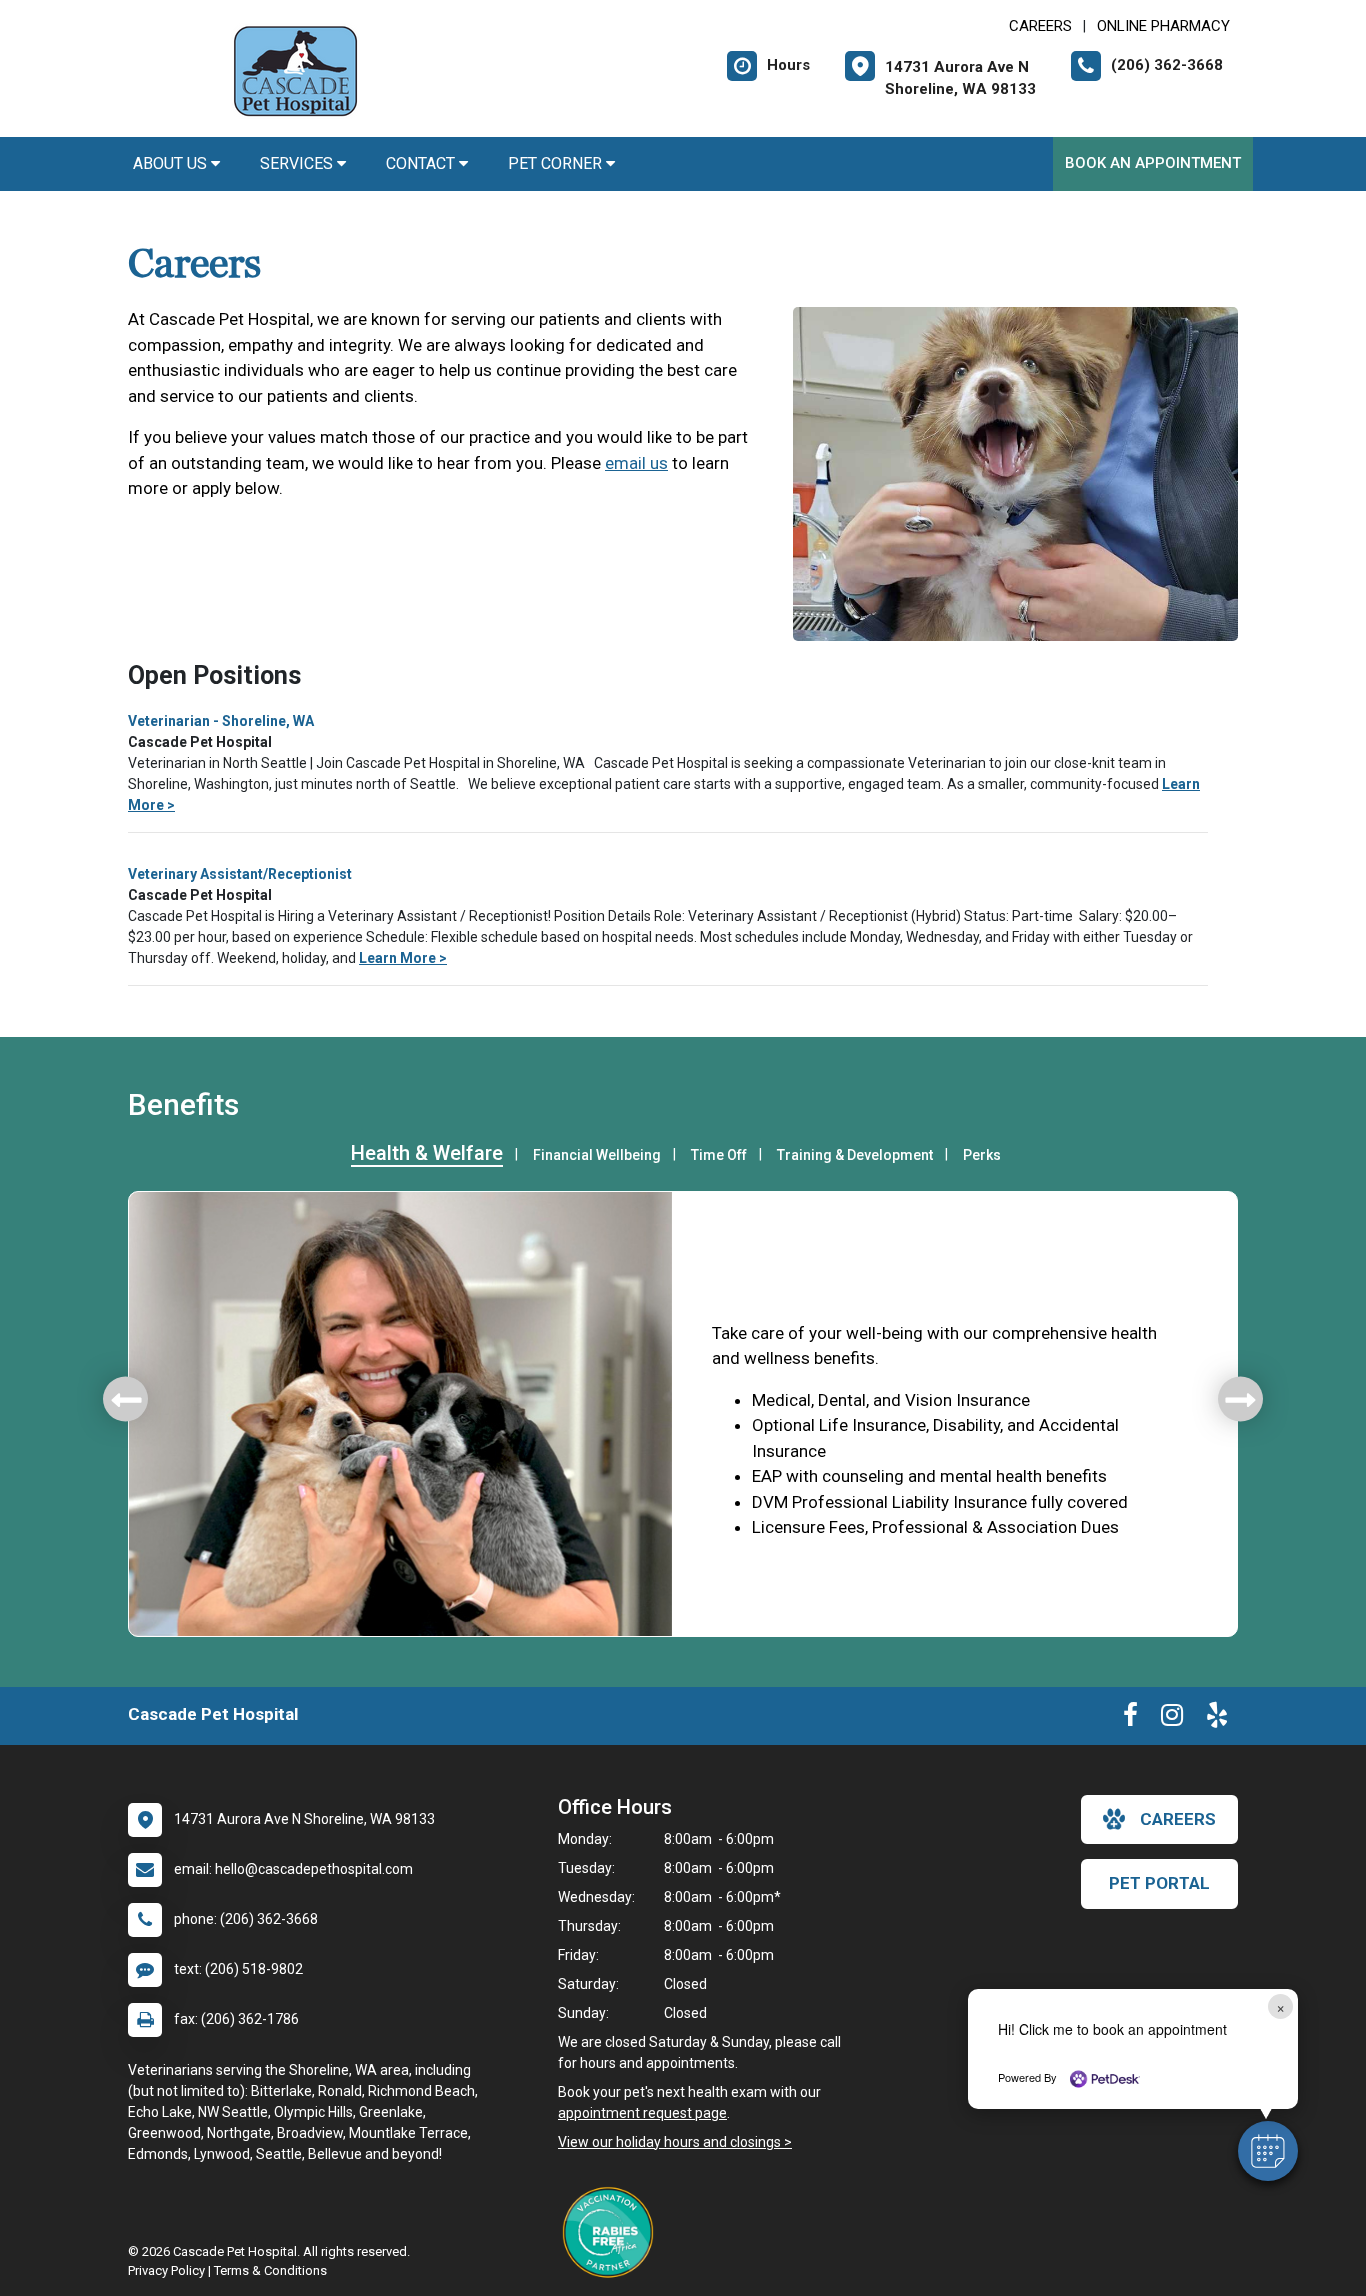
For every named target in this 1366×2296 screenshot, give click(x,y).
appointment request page (642, 2113)
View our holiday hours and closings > (675, 2142)
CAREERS (1040, 26)
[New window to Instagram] (1172, 1719)
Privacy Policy (166, 2270)
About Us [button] (172, 163)
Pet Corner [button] (557, 163)
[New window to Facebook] (1130, 1719)
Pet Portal (1159, 1883)
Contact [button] (422, 163)
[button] (1268, 2151)
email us (636, 463)
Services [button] (298, 163)
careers (1178, 1819)
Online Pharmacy (1163, 26)
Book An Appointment (1153, 163)
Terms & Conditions (270, 2270)
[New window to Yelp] (1217, 1719)
